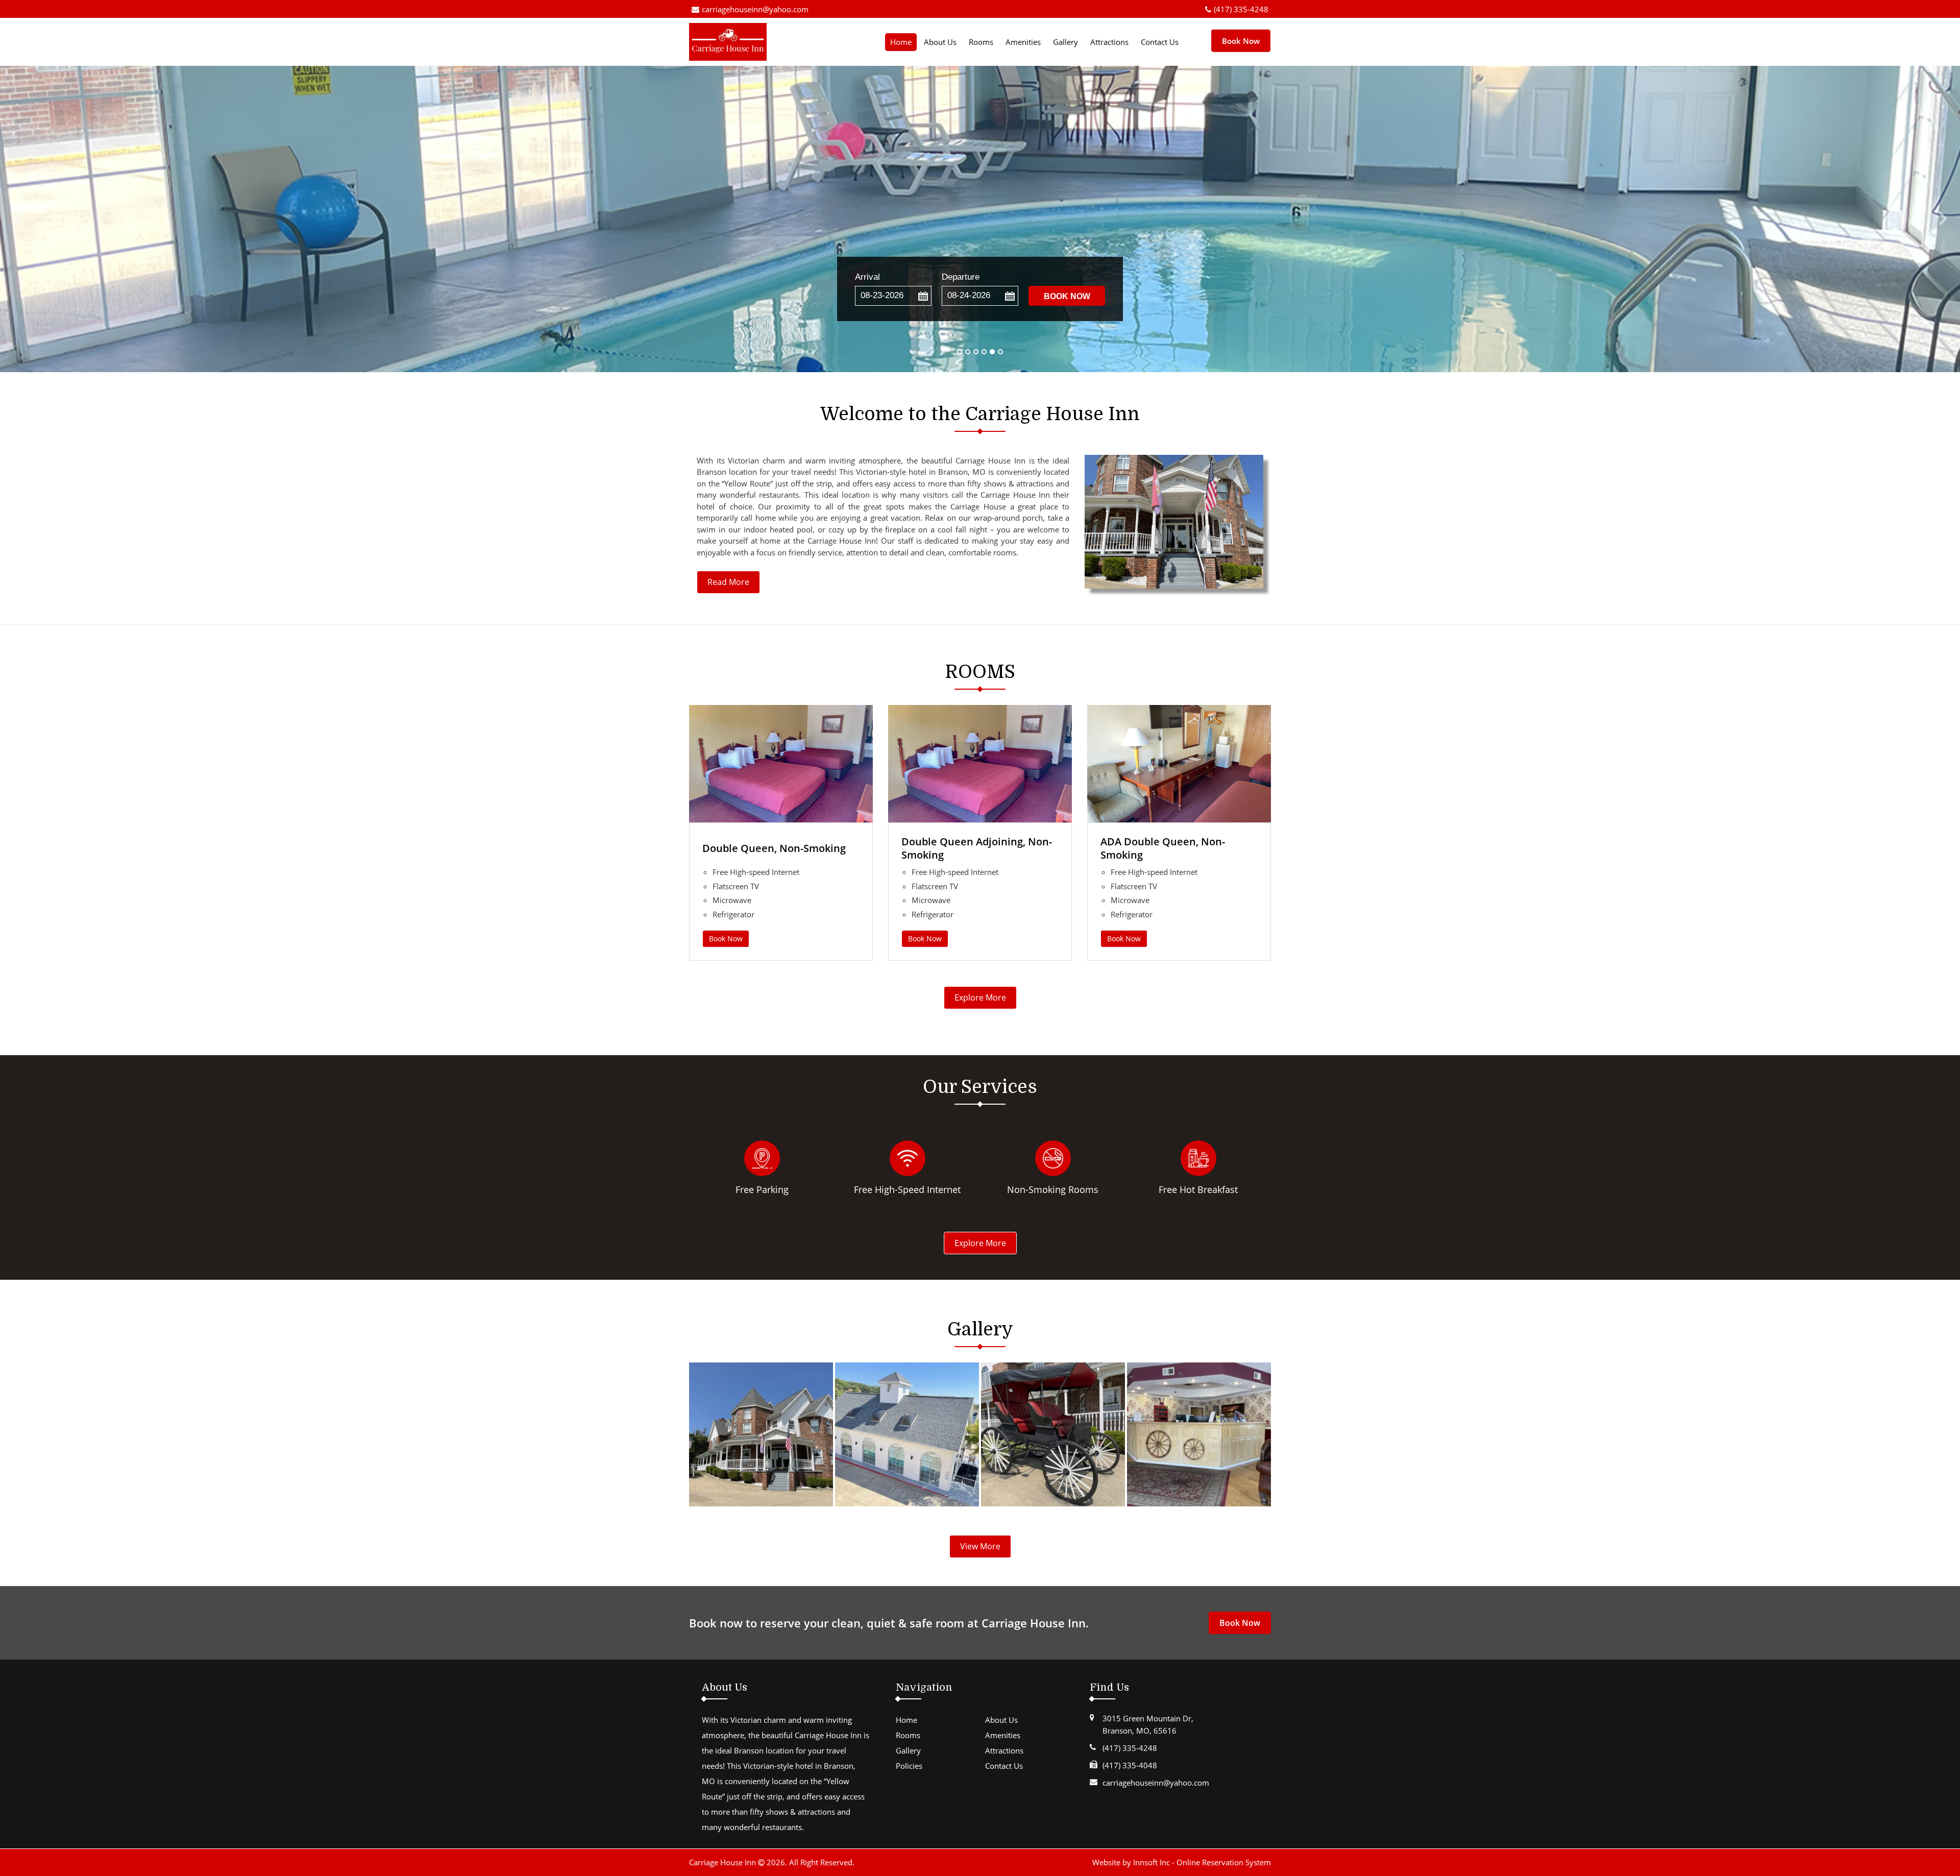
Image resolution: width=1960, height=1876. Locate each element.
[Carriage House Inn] (738, 42)
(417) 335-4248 (1241, 9)
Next (1942, 219)
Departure (961, 277)
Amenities (1023, 42)
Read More (728, 582)
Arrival (867, 277)
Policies (909, 1766)
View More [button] (980, 1546)
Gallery (1065, 42)
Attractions (1109, 42)
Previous (18, 219)
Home (901, 42)
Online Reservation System (1224, 1862)
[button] (923, 296)
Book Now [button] (1241, 40)
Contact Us (1160, 42)
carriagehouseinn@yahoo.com (755, 9)
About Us (940, 42)
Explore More (980, 997)
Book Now (726, 939)
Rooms (981, 42)
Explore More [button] (980, 1243)
